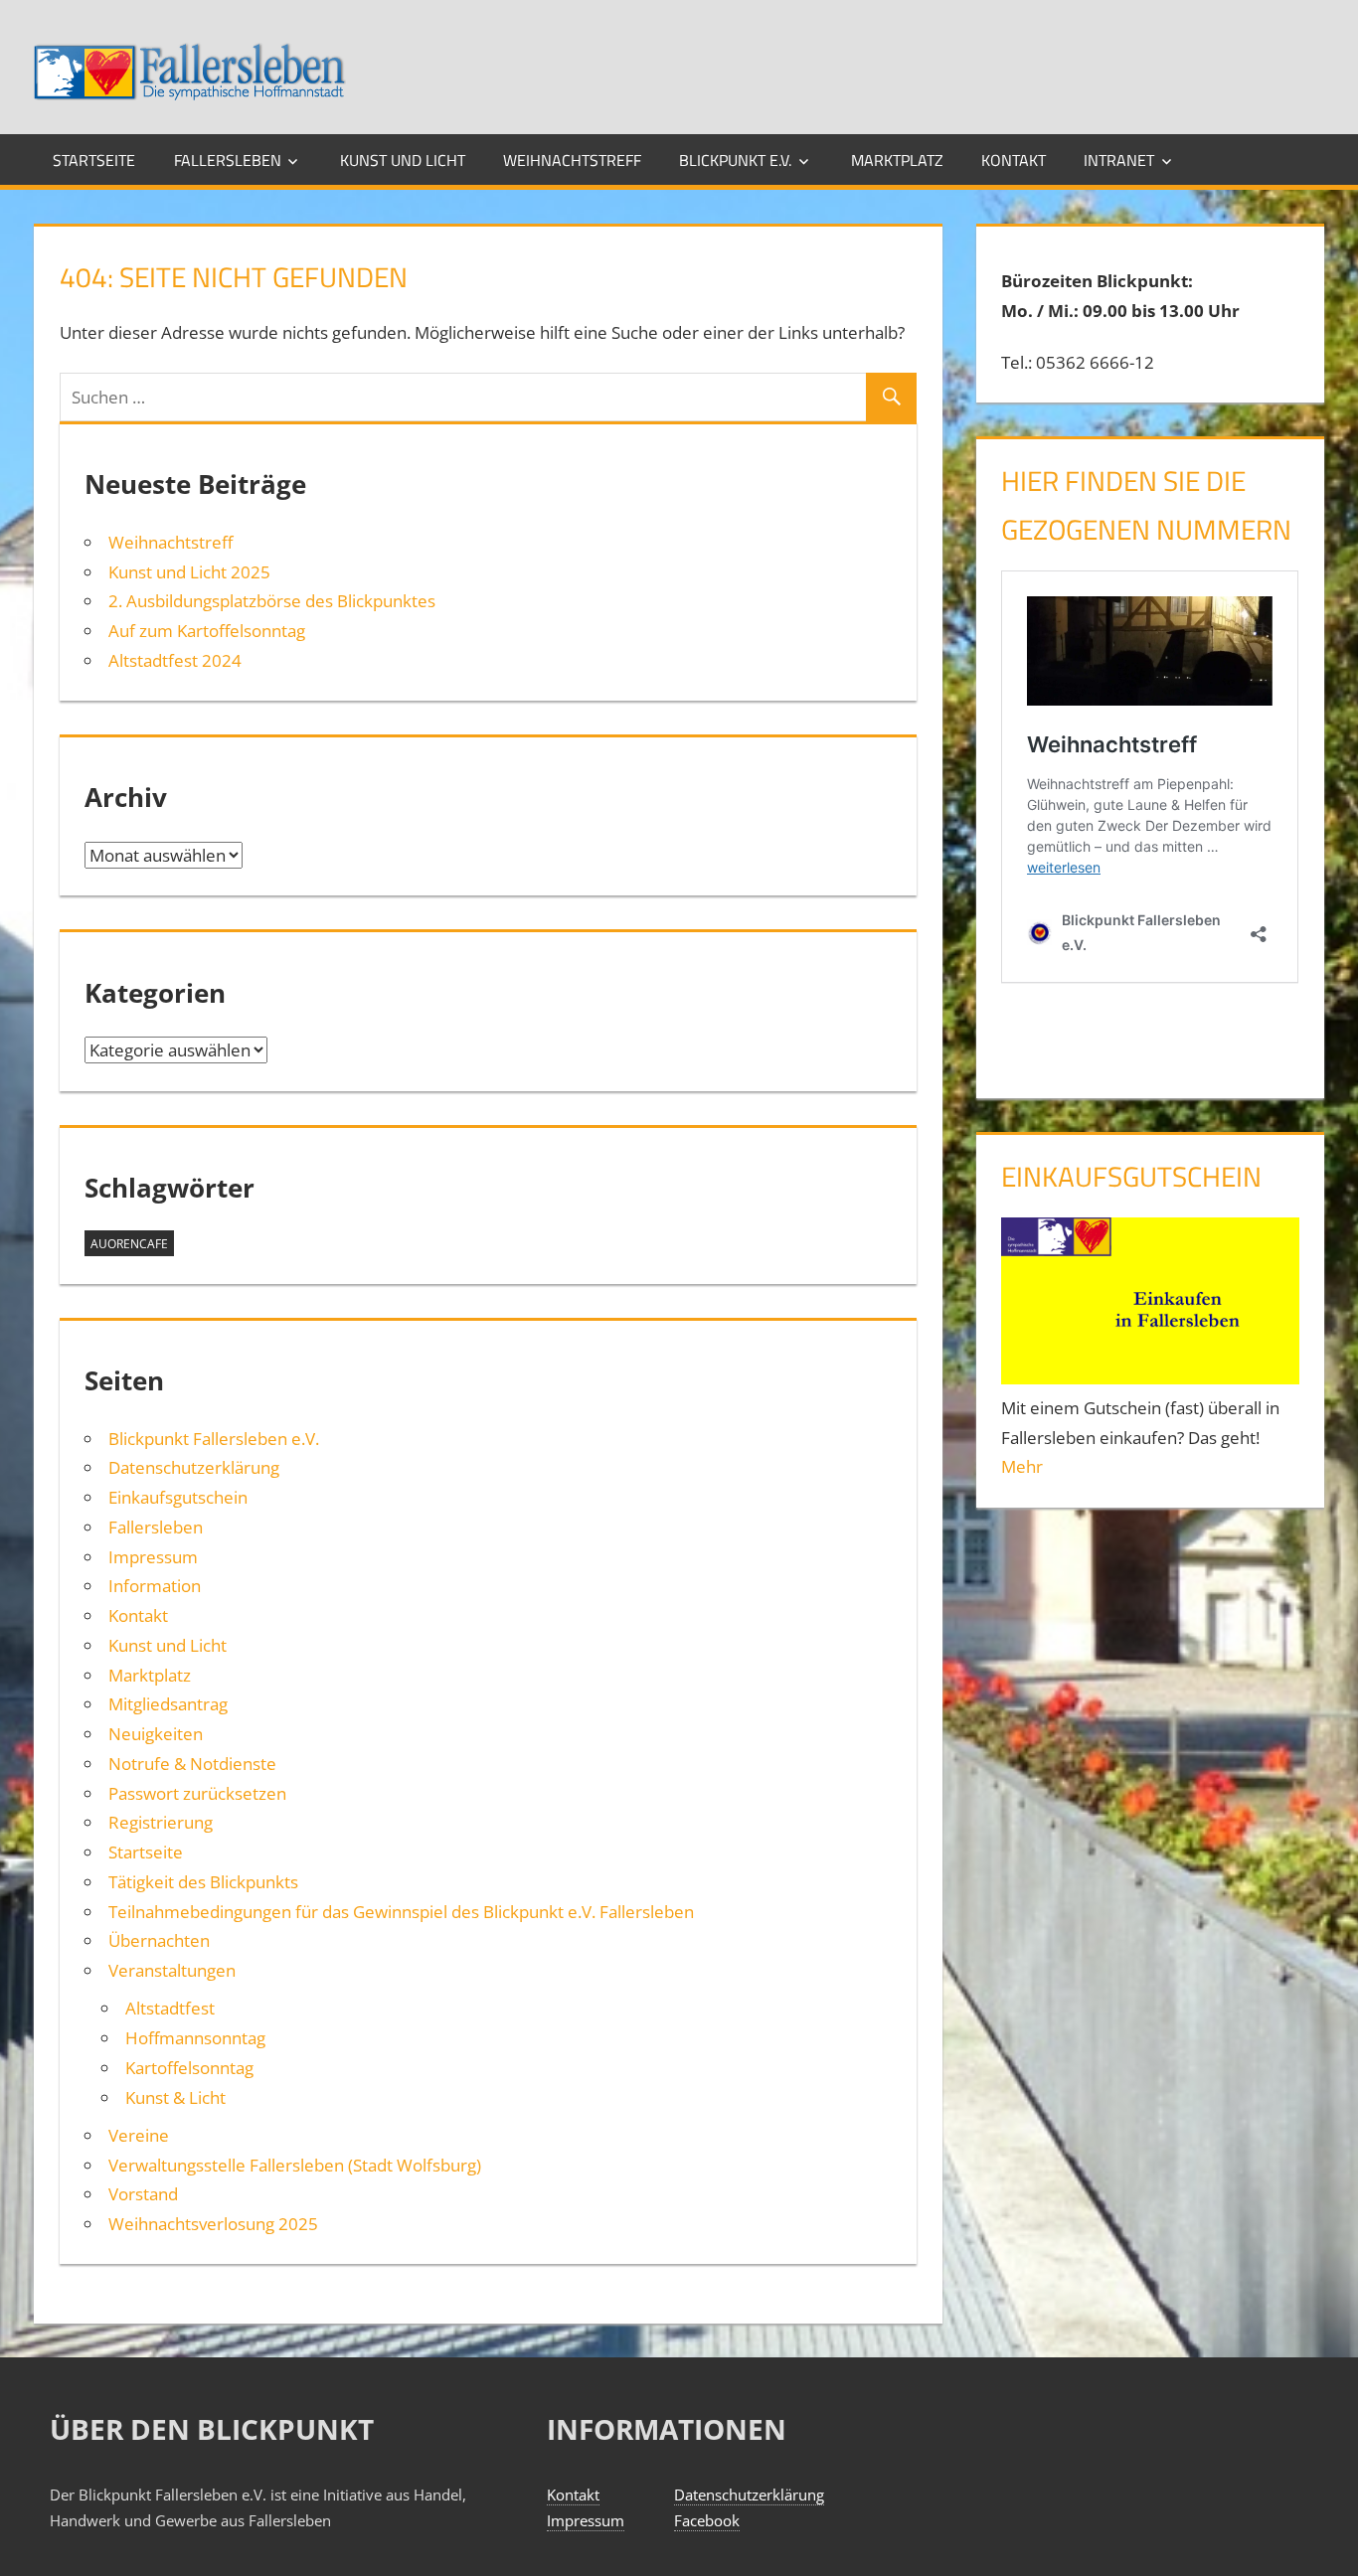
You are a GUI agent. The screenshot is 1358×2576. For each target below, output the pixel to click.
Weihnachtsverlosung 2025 (213, 2224)
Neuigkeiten (156, 1734)
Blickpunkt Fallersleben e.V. (214, 1439)
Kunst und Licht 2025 (189, 572)
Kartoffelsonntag (189, 2068)
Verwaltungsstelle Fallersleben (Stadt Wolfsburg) (295, 2165)
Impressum (153, 1557)
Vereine (139, 2135)
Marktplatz (897, 160)
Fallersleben (228, 160)
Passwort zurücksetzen (197, 1793)
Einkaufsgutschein (178, 1497)
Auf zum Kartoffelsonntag (207, 631)
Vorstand (143, 2194)
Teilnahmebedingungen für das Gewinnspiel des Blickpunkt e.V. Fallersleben (401, 1912)
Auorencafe (129, 1244)
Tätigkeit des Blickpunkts (203, 1882)
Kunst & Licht (175, 2097)
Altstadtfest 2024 (175, 660)
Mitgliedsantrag (168, 1704)
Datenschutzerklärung (194, 1467)
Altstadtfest (170, 2008)
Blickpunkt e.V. (735, 160)
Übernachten (159, 1940)
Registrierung (161, 1822)
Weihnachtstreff (572, 160)
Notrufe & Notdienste (192, 1764)
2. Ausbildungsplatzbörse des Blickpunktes (272, 601)
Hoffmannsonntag (195, 2038)
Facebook (707, 2520)
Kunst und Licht (403, 160)
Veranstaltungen (172, 1970)
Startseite (94, 160)
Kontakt (1014, 160)
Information (155, 1586)
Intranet (1119, 160)
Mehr (1022, 1466)
